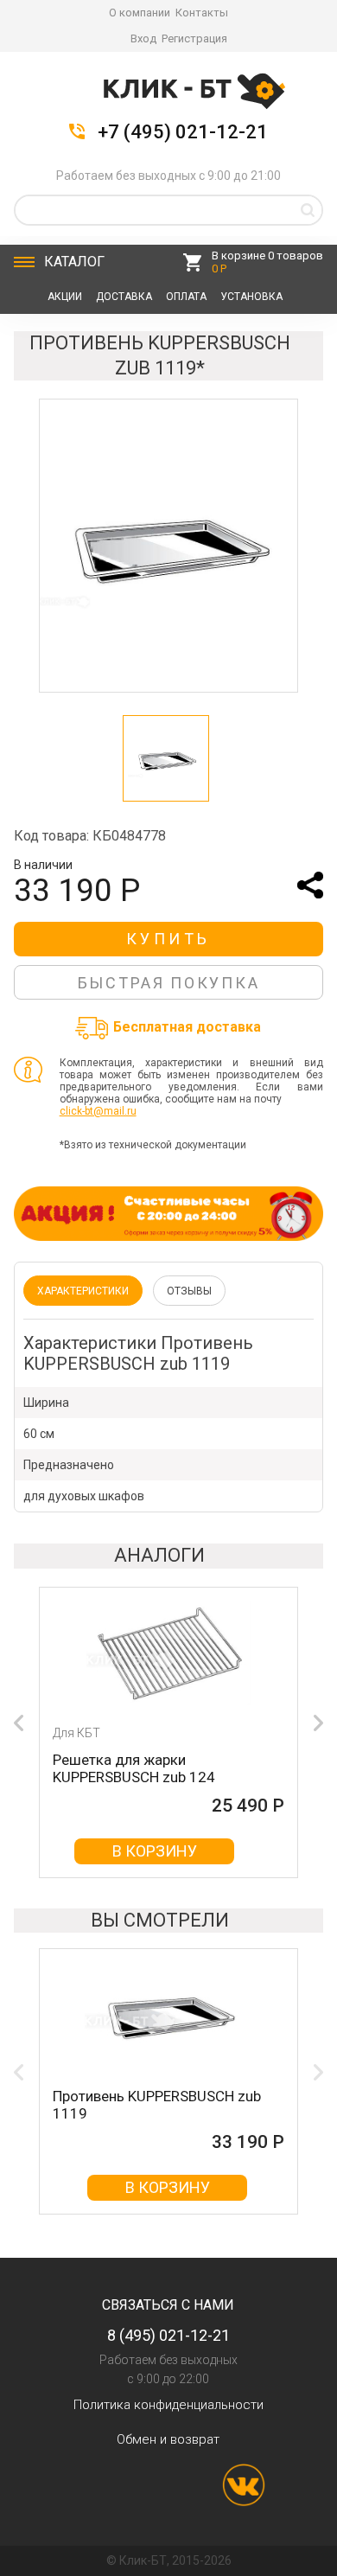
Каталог (74, 262)
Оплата (186, 297)
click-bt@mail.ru (98, 1111)
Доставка (124, 297)
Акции (65, 297)
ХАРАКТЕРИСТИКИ (83, 1291)
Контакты (202, 13)
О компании (140, 13)
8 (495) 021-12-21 (168, 2335)
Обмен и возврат (168, 2439)
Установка (251, 297)
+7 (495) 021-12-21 (183, 132)
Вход (143, 38)
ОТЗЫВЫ (189, 1291)
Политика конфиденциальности (168, 2405)
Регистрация (194, 38)
